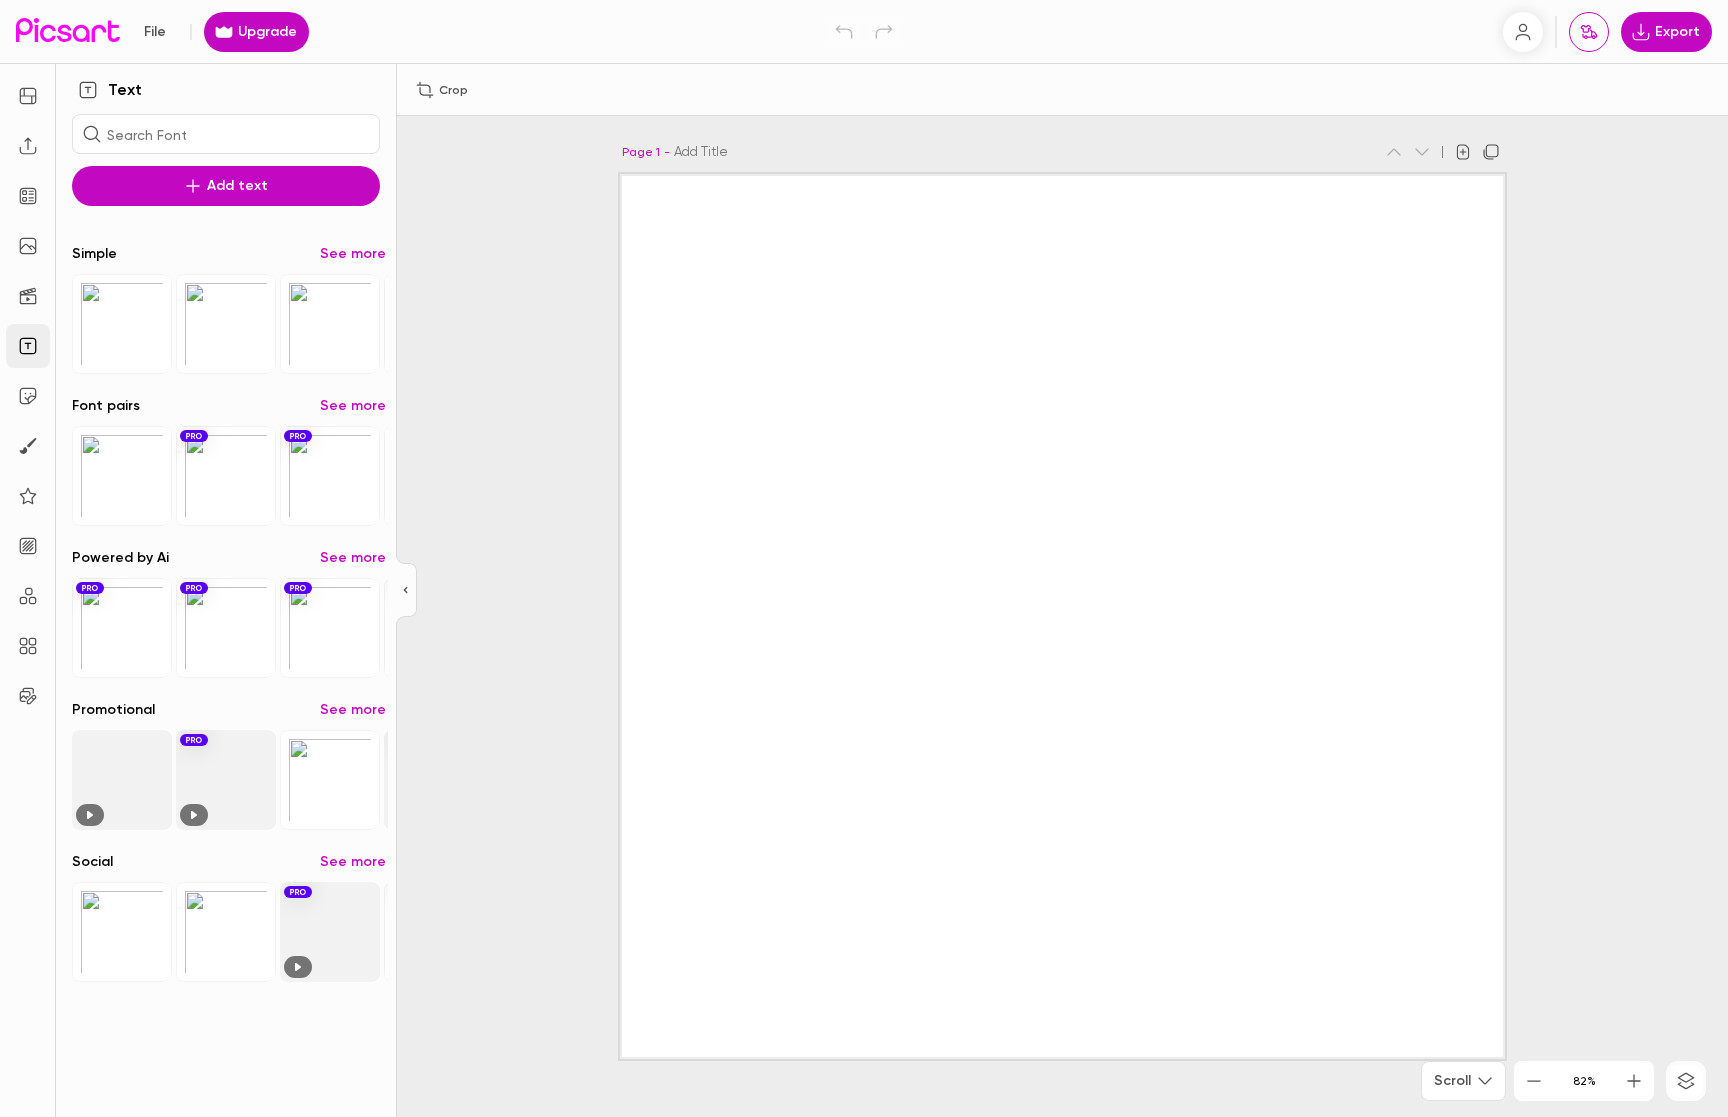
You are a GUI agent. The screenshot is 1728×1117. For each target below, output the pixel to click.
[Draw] (28, 446)
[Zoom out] (1534, 1081)
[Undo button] (844, 32)
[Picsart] (68, 31)
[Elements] (28, 496)
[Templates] (28, 196)
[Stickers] (28, 396)
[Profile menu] (1523, 32)
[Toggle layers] (1686, 1081)
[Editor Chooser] (406, 591)
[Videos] (28, 296)
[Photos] (28, 246)
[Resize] (28, 96)
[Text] (28, 346)
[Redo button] (884, 32)
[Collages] (28, 646)
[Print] (1589, 32)
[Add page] (1463, 152)
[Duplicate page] (1491, 152)
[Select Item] (122, 324)
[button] (864, 558)
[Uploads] (28, 146)
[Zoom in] (1634, 1081)
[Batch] (28, 696)
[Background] (28, 546)
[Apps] (28, 596)
